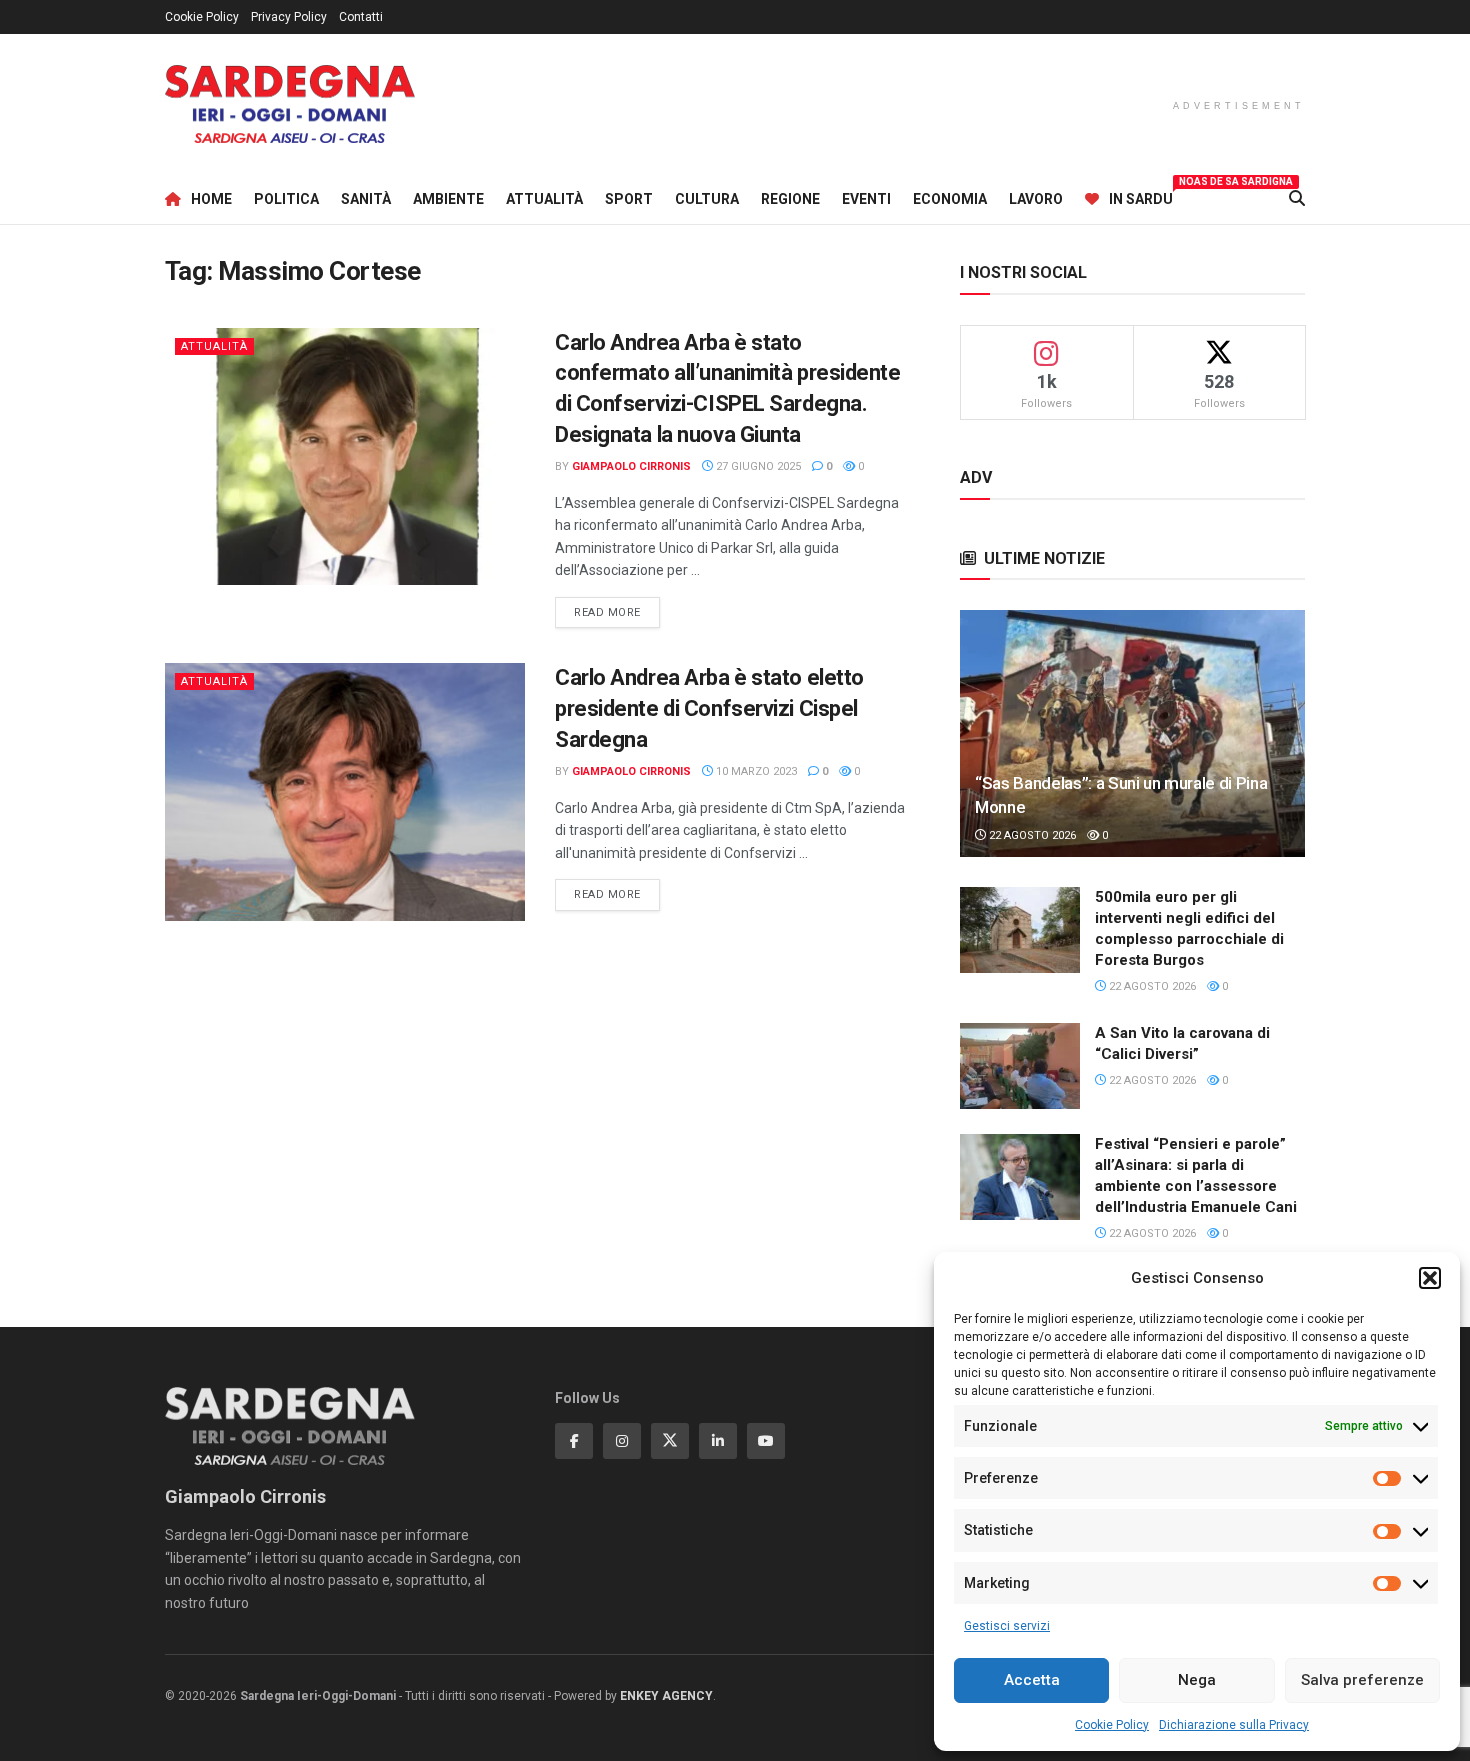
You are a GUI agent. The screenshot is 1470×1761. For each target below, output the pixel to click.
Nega (1197, 1680)
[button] (1430, 1278)
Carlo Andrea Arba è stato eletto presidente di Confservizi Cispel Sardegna (709, 708)
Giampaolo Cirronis (631, 466)
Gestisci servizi (1007, 1626)
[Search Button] (1297, 199)
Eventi (866, 199)
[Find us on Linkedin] (718, 1441)
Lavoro (1036, 199)
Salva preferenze (1362, 1680)
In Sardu (1141, 196)
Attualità (544, 199)
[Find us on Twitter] (670, 1441)
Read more (617, 612)
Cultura (707, 199)
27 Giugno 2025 (757, 466)
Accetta (1032, 1680)
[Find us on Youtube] (766, 1441)
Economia (950, 199)
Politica (286, 199)
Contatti (361, 17)
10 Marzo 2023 (755, 771)
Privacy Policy (289, 17)
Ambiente (448, 199)
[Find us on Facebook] (574, 1441)
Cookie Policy (1112, 1725)
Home (211, 199)
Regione (790, 199)
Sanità (366, 199)
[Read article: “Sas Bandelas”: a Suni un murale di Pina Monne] (1132, 733)
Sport (629, 199)
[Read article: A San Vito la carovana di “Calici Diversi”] (1020, 1066)
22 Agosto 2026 (1031, 835)
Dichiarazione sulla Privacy (1234, 1725)
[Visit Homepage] (290, 104)
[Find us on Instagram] (622, 1441)
